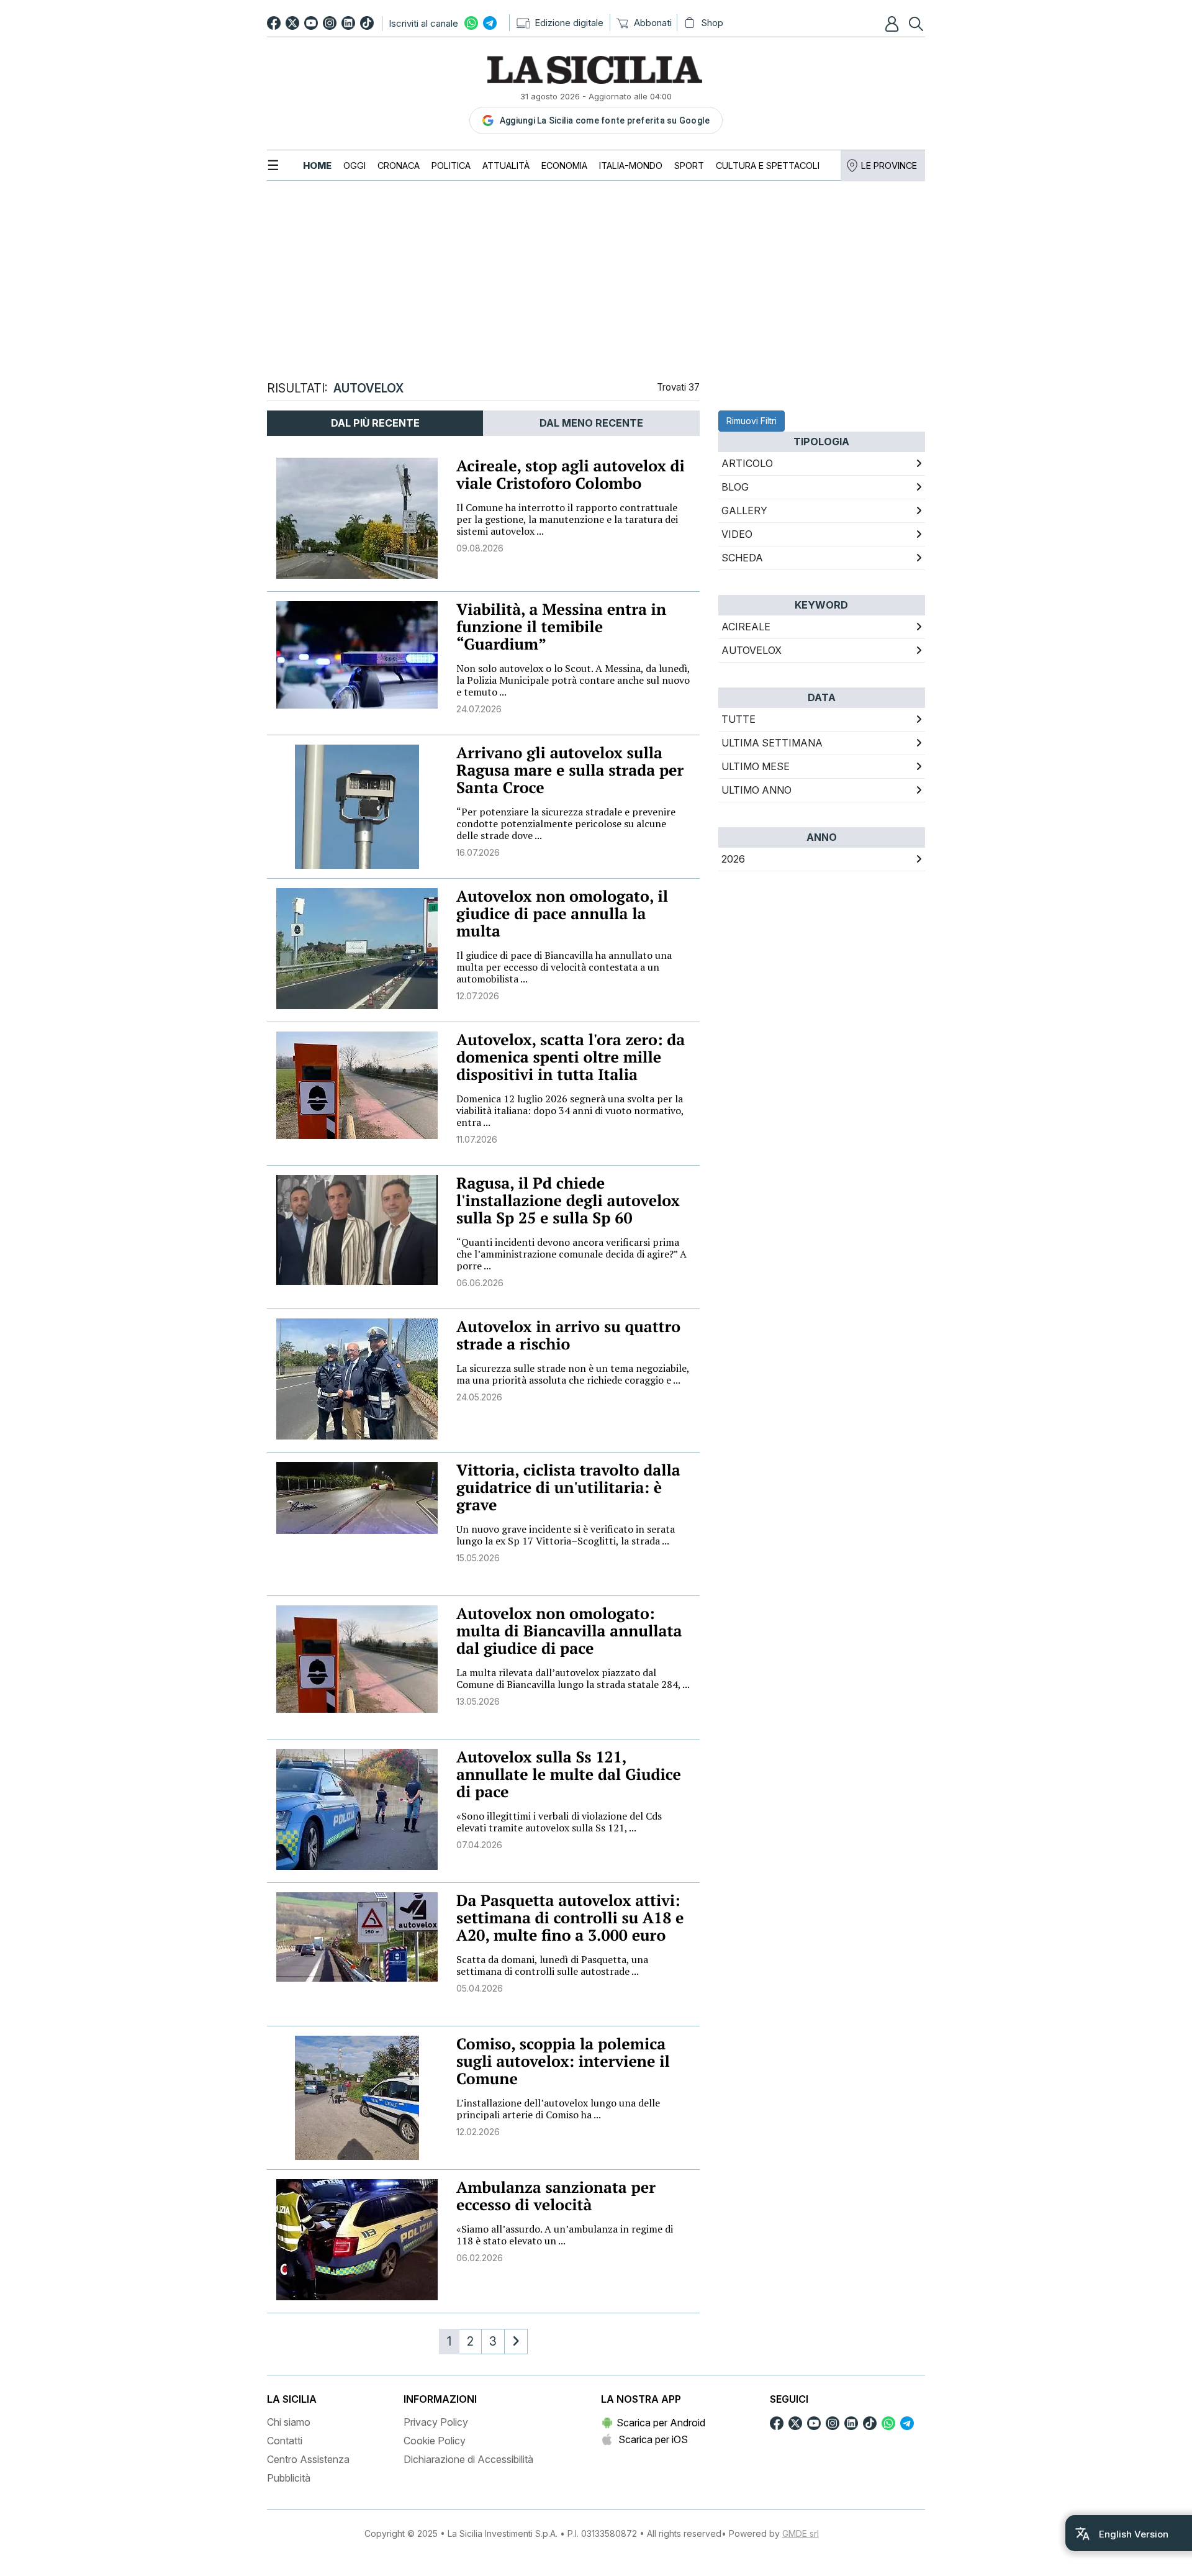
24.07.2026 (479, 709)
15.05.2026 (478, 1558)
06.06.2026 (480, 1283)
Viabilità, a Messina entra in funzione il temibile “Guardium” (561, 627)
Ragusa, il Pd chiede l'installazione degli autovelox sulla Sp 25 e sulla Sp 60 (568, 1201)
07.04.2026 (479, 1845)
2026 (733, 859)
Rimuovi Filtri (752, 421)
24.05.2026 (479, 1397)
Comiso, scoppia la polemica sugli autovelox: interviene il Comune (563, 2061)
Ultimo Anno (756, 790)
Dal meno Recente (591, 423)
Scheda (742, 558)
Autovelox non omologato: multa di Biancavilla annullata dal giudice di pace (569, 1631)
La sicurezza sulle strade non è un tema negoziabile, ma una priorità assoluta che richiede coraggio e (573, 1374)
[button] (893, 24)
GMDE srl (801, 2533)
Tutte (738, 719)
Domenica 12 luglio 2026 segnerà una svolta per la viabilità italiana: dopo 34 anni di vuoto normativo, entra (570, 1110)
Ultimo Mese (756, 766)
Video (737, 534)
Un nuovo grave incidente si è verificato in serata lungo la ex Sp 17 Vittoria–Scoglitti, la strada (566, 1535)
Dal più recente (375, 423)
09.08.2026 (480, 548)
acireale (746, 627)
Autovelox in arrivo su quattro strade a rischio (568, 1336)
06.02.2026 (480, 2258)
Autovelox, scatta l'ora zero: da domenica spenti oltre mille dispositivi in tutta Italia (571, 1057)
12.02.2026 (478, 2132)
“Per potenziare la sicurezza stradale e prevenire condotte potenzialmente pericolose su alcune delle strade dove (566, 823)
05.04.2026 (480, 1988)
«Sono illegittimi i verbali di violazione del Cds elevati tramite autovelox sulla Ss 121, (559, 1822)
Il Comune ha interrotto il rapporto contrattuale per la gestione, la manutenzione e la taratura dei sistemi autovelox (567, 519)
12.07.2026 (478, 996)
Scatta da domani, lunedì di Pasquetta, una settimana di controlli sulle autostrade (552, 1965)
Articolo (747, 463)
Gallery (744, 510)
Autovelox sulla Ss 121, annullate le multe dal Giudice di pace (569, 1775)
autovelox (752, 650)
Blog (735, 487)
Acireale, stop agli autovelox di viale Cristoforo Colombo (571, 475)
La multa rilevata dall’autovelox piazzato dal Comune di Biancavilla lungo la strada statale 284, (573, 1678)
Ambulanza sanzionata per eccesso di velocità (556, 2196)
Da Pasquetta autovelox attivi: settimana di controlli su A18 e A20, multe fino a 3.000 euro (570, 1918)
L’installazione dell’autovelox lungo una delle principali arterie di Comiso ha (558, 2109)
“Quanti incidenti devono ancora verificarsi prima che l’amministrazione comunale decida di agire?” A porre (571, 1254)
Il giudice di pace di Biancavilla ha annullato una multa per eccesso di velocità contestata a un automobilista (564, 967)
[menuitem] (317, 166)
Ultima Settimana (772, 743)
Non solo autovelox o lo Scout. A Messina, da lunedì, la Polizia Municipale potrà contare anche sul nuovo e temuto (573, 680)
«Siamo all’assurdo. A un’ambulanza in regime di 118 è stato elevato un (565, 2235)
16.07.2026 (478, 852)
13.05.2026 (478, 1701)
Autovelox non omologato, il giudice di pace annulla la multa (562, 914)
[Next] (516, 2342)
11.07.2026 (477, 1139)
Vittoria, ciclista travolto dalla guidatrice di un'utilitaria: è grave (568, 1488)
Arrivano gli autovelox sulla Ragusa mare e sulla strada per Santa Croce (570, 770)
